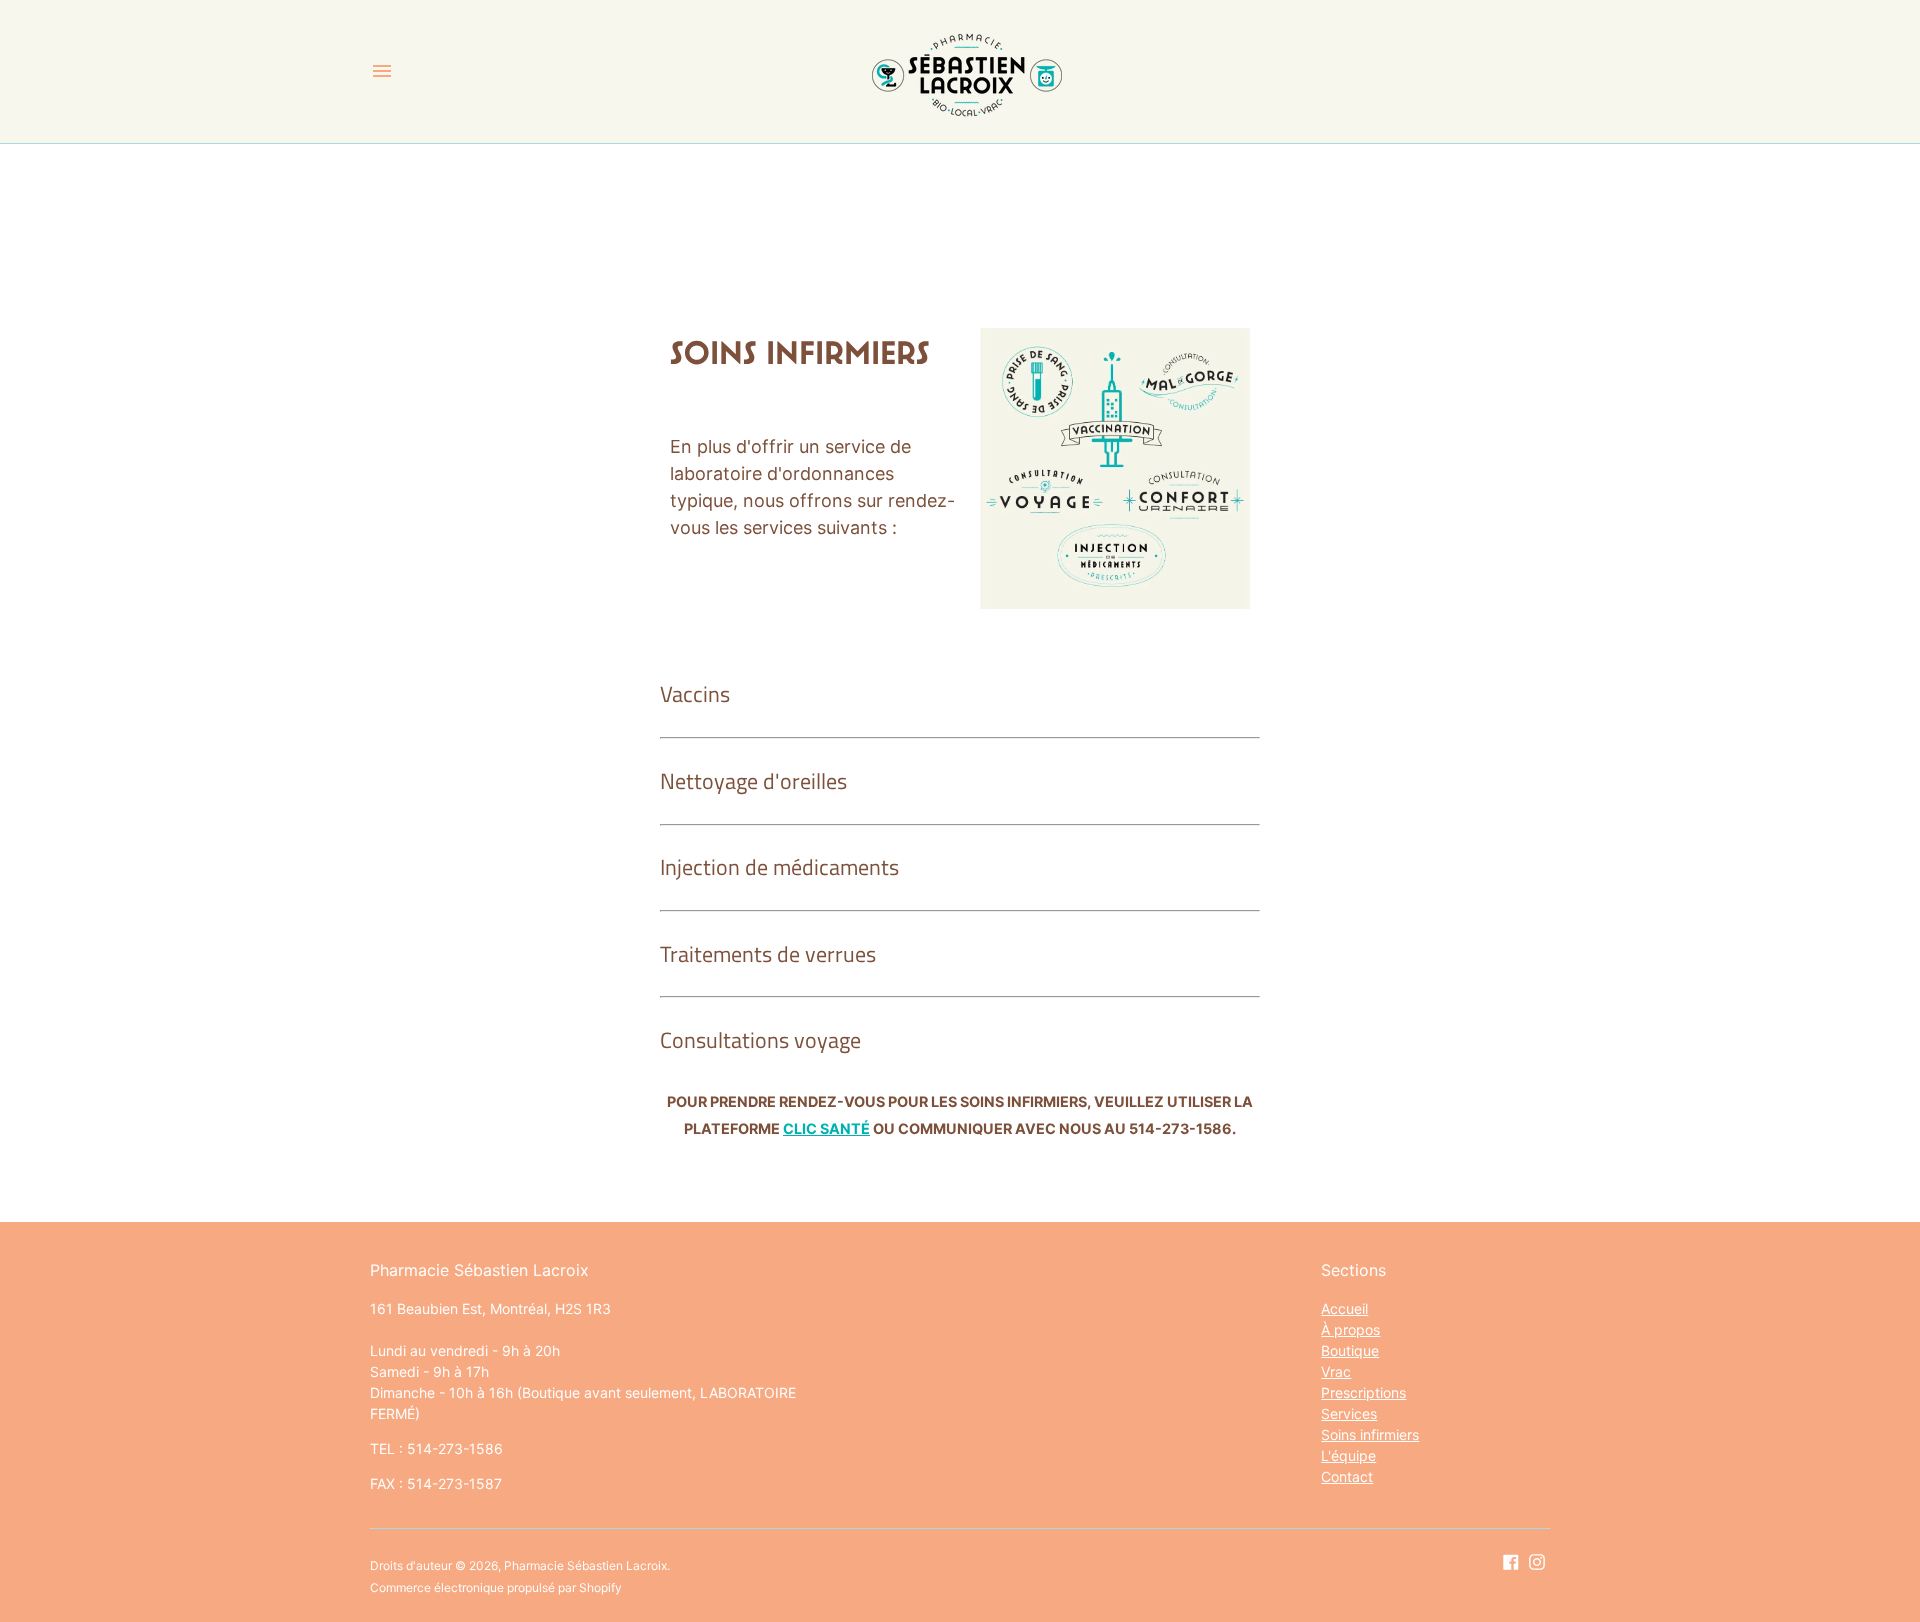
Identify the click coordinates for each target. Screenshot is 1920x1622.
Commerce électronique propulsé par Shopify (496, 1587)
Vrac (1336, 1371)
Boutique (1350, 1350)
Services (1349, 1413)
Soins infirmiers (1370, 1434)
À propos (1350, 1329)
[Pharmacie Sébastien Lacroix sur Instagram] (1537, 1561)
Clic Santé (826, 1128)
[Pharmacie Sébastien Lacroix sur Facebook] (1511, 1561)
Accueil (1344, 1308)
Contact (1347, 1476)
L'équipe (1348, 1455)
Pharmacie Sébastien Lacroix (585, 1565)
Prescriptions (1363, 1392)
